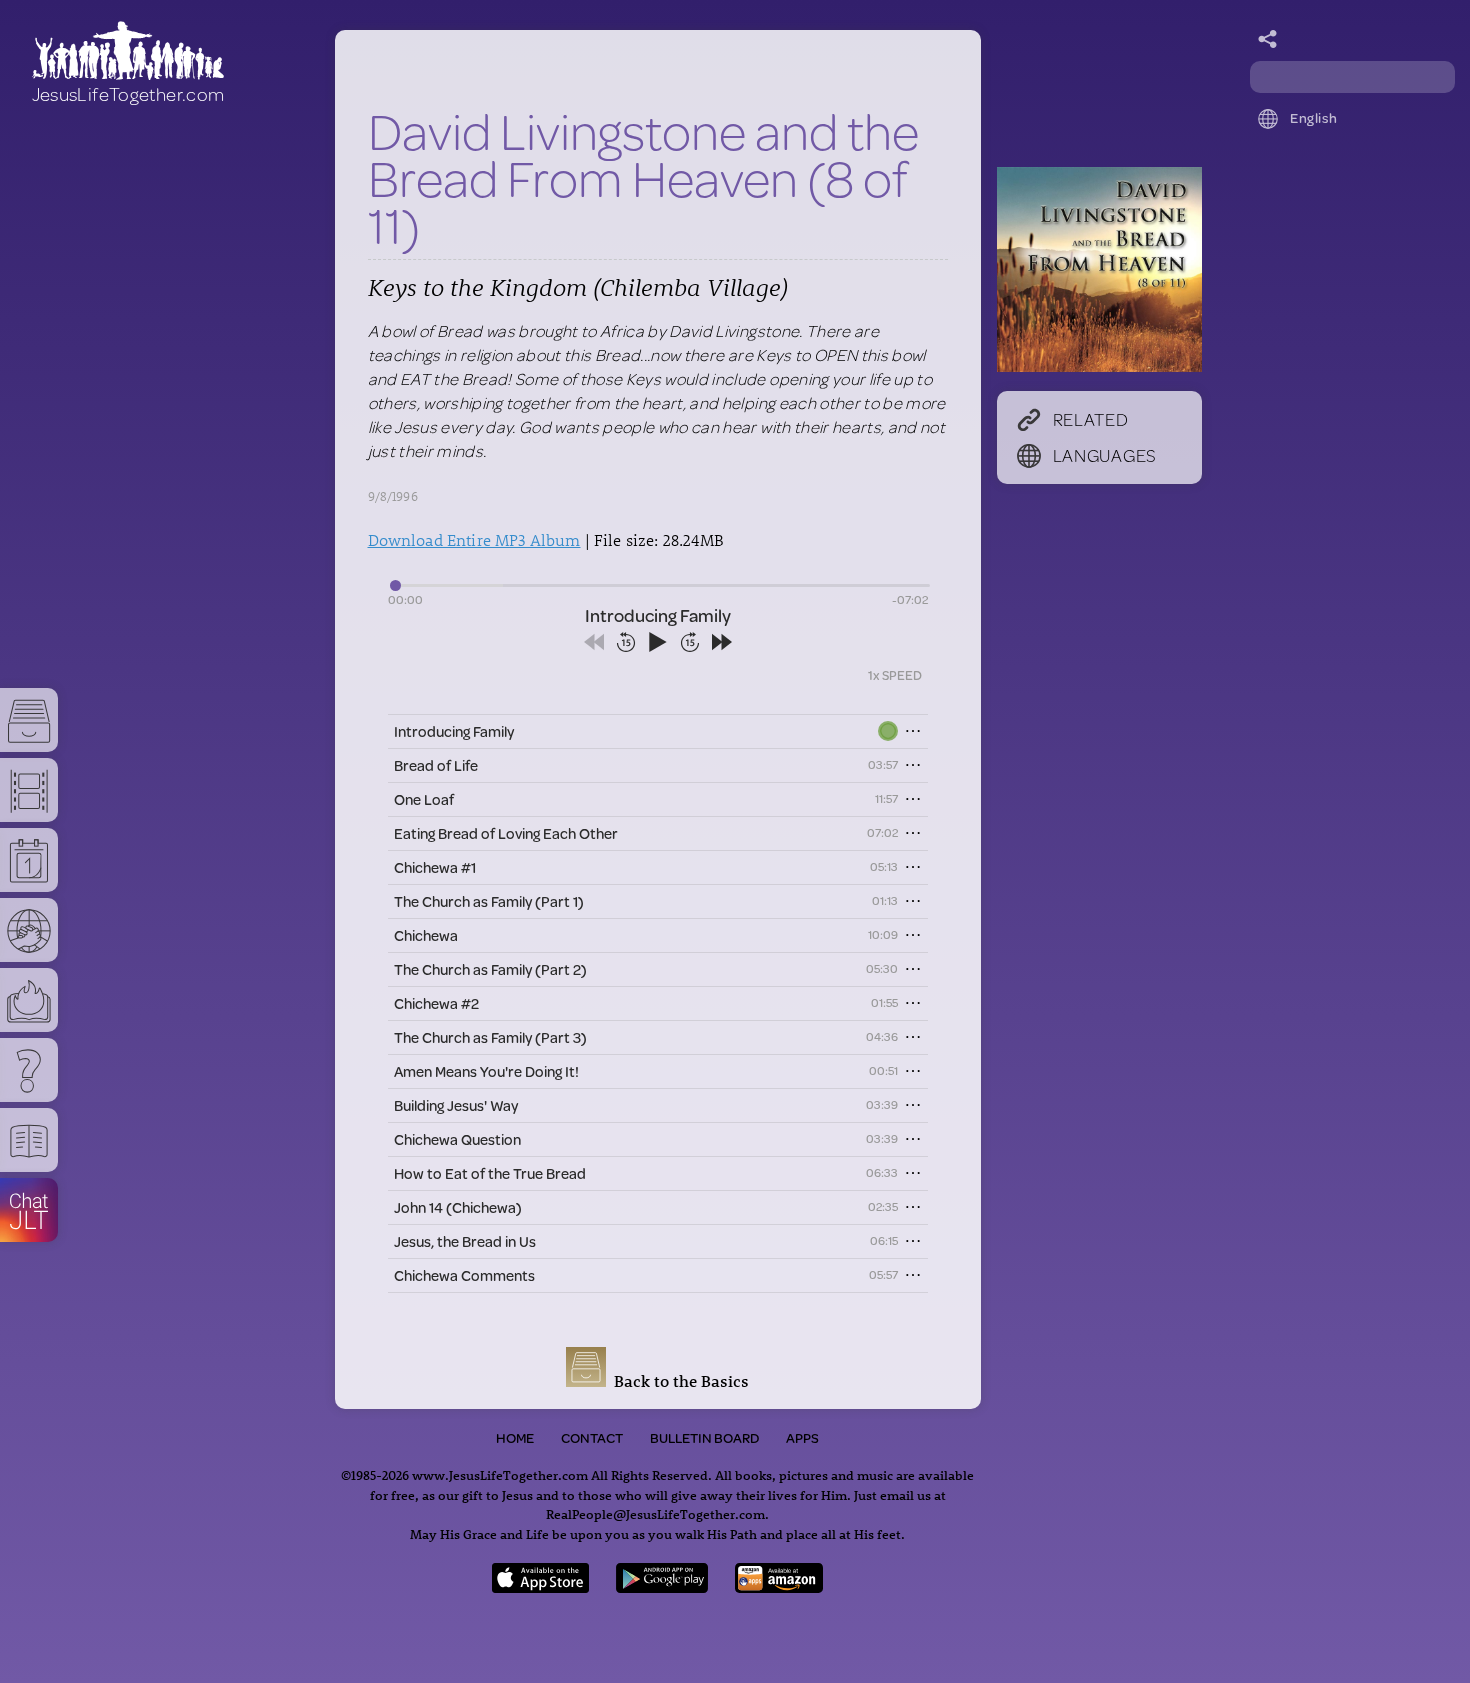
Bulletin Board (704, 1438)
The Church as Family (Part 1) (489, 901)
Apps (802, 1438)
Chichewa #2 (436, 1003)
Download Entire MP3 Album (474, 539)
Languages (1105, 455)
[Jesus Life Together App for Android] (662, 1586)
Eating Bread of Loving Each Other (506, 833)
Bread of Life (436, 765)
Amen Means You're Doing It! (486, 1071)
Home (515, 1438)
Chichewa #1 (435, 867)
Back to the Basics (677, 1381)
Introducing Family (454, 731)
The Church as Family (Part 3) (490, 1037)
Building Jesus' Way (456, 1105)
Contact (592, 1438)
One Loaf (424, 799)
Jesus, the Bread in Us (465, 1241)
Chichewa (426, 935)
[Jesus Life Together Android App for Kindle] (779, 1586)
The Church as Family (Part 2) (490, 969)
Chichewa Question (457, 1139)
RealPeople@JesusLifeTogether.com (655, 1513)
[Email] (1268, 40)
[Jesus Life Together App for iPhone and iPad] (541, 1586)
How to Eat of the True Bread (490, 1173)
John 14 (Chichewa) (458, 1207)
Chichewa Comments (464, 1275)
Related (1091, 419)
